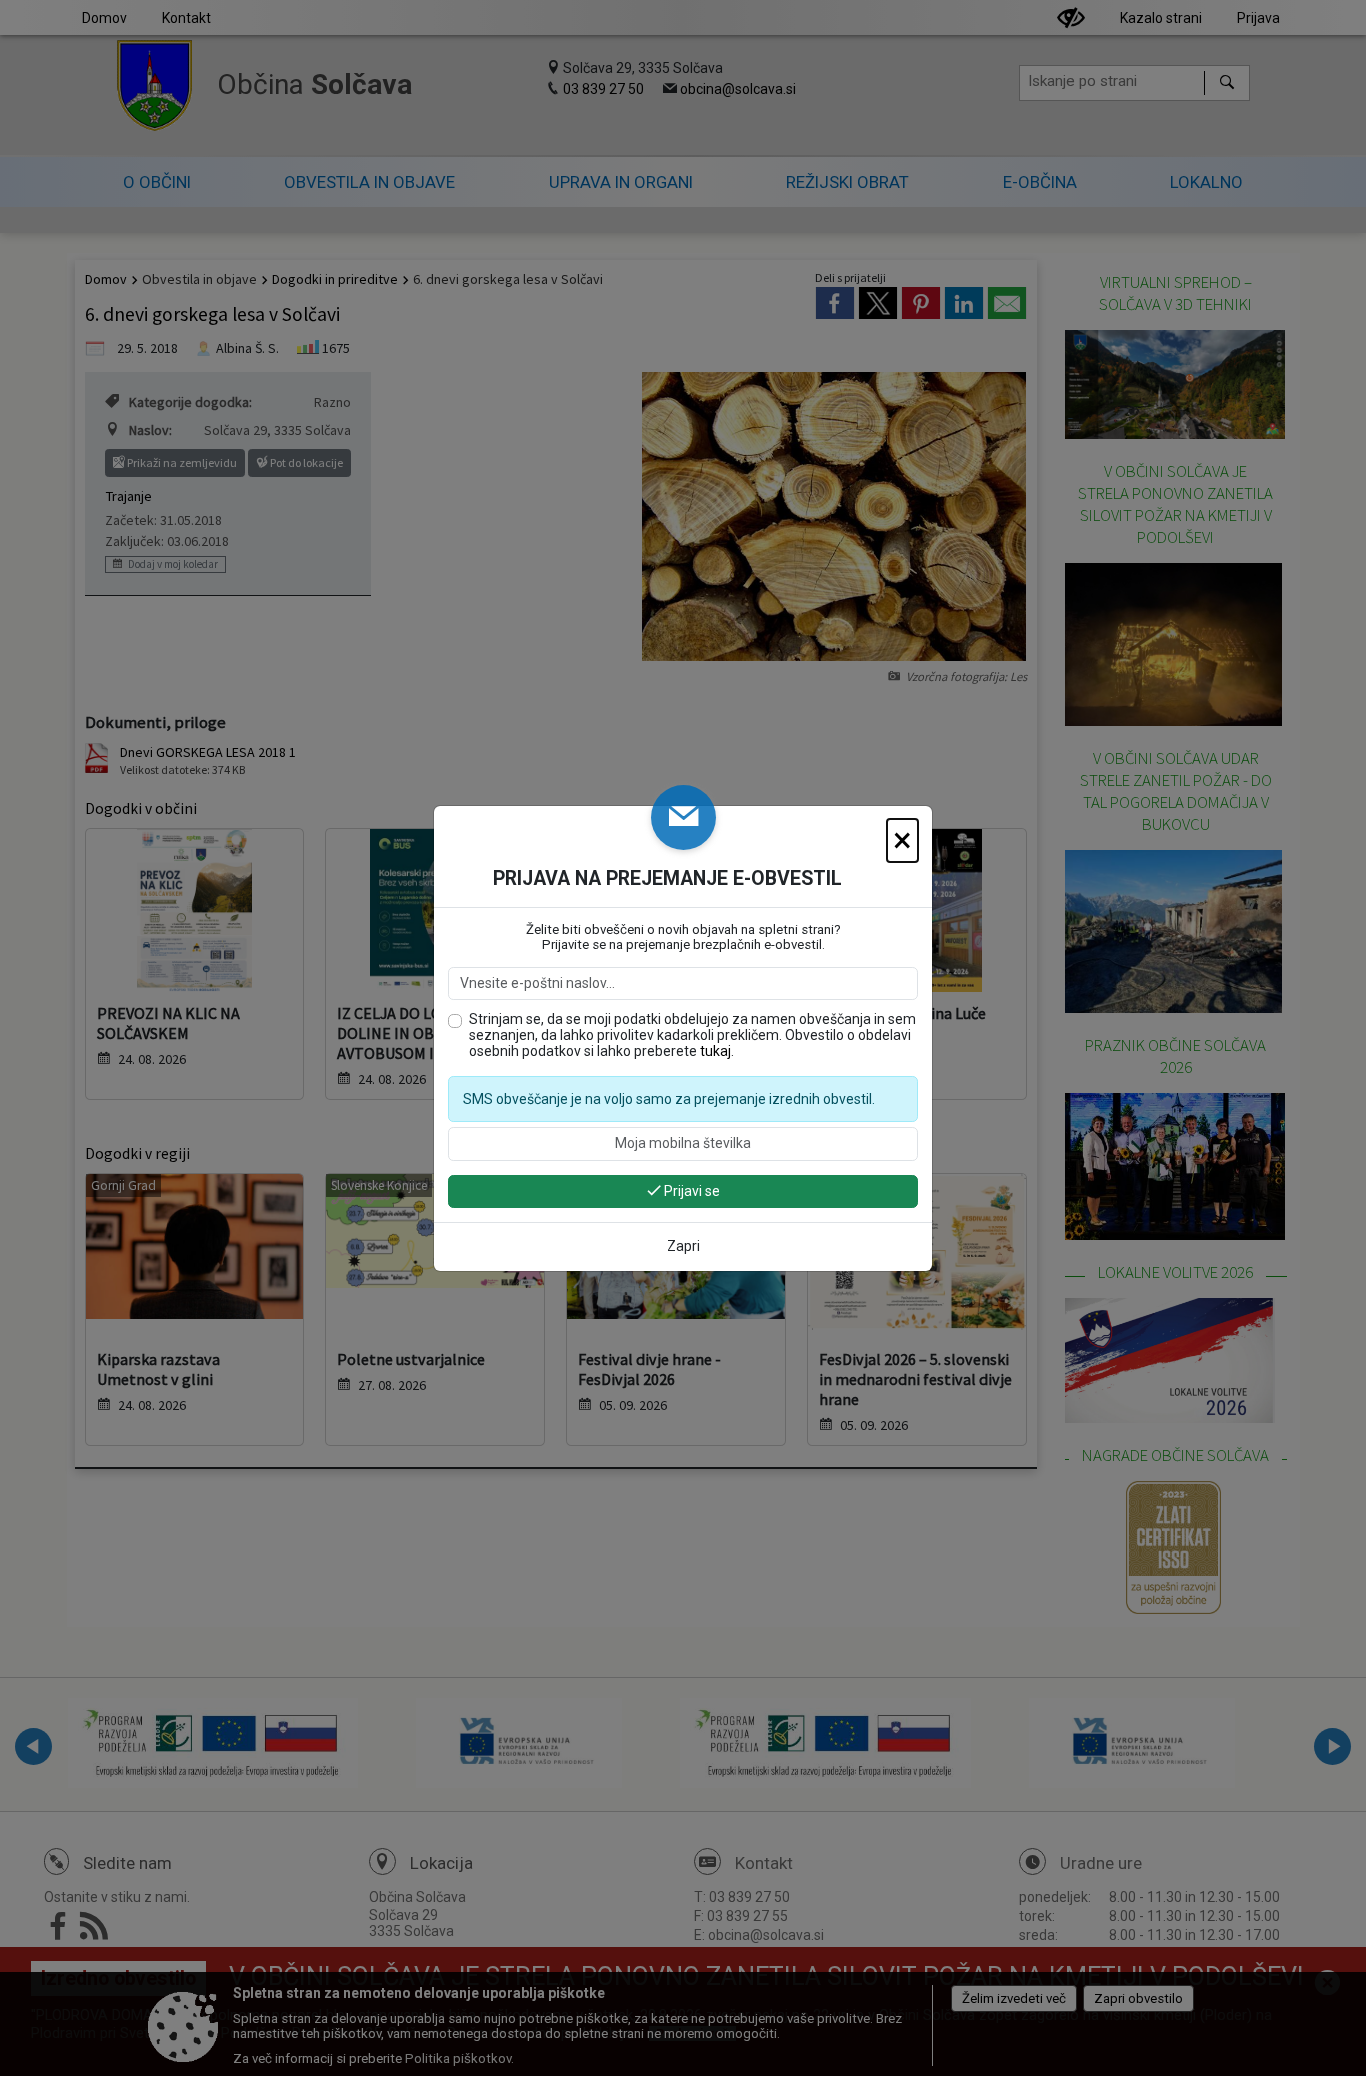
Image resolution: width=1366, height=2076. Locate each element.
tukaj (715, 1051)
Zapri (683, 1246)
